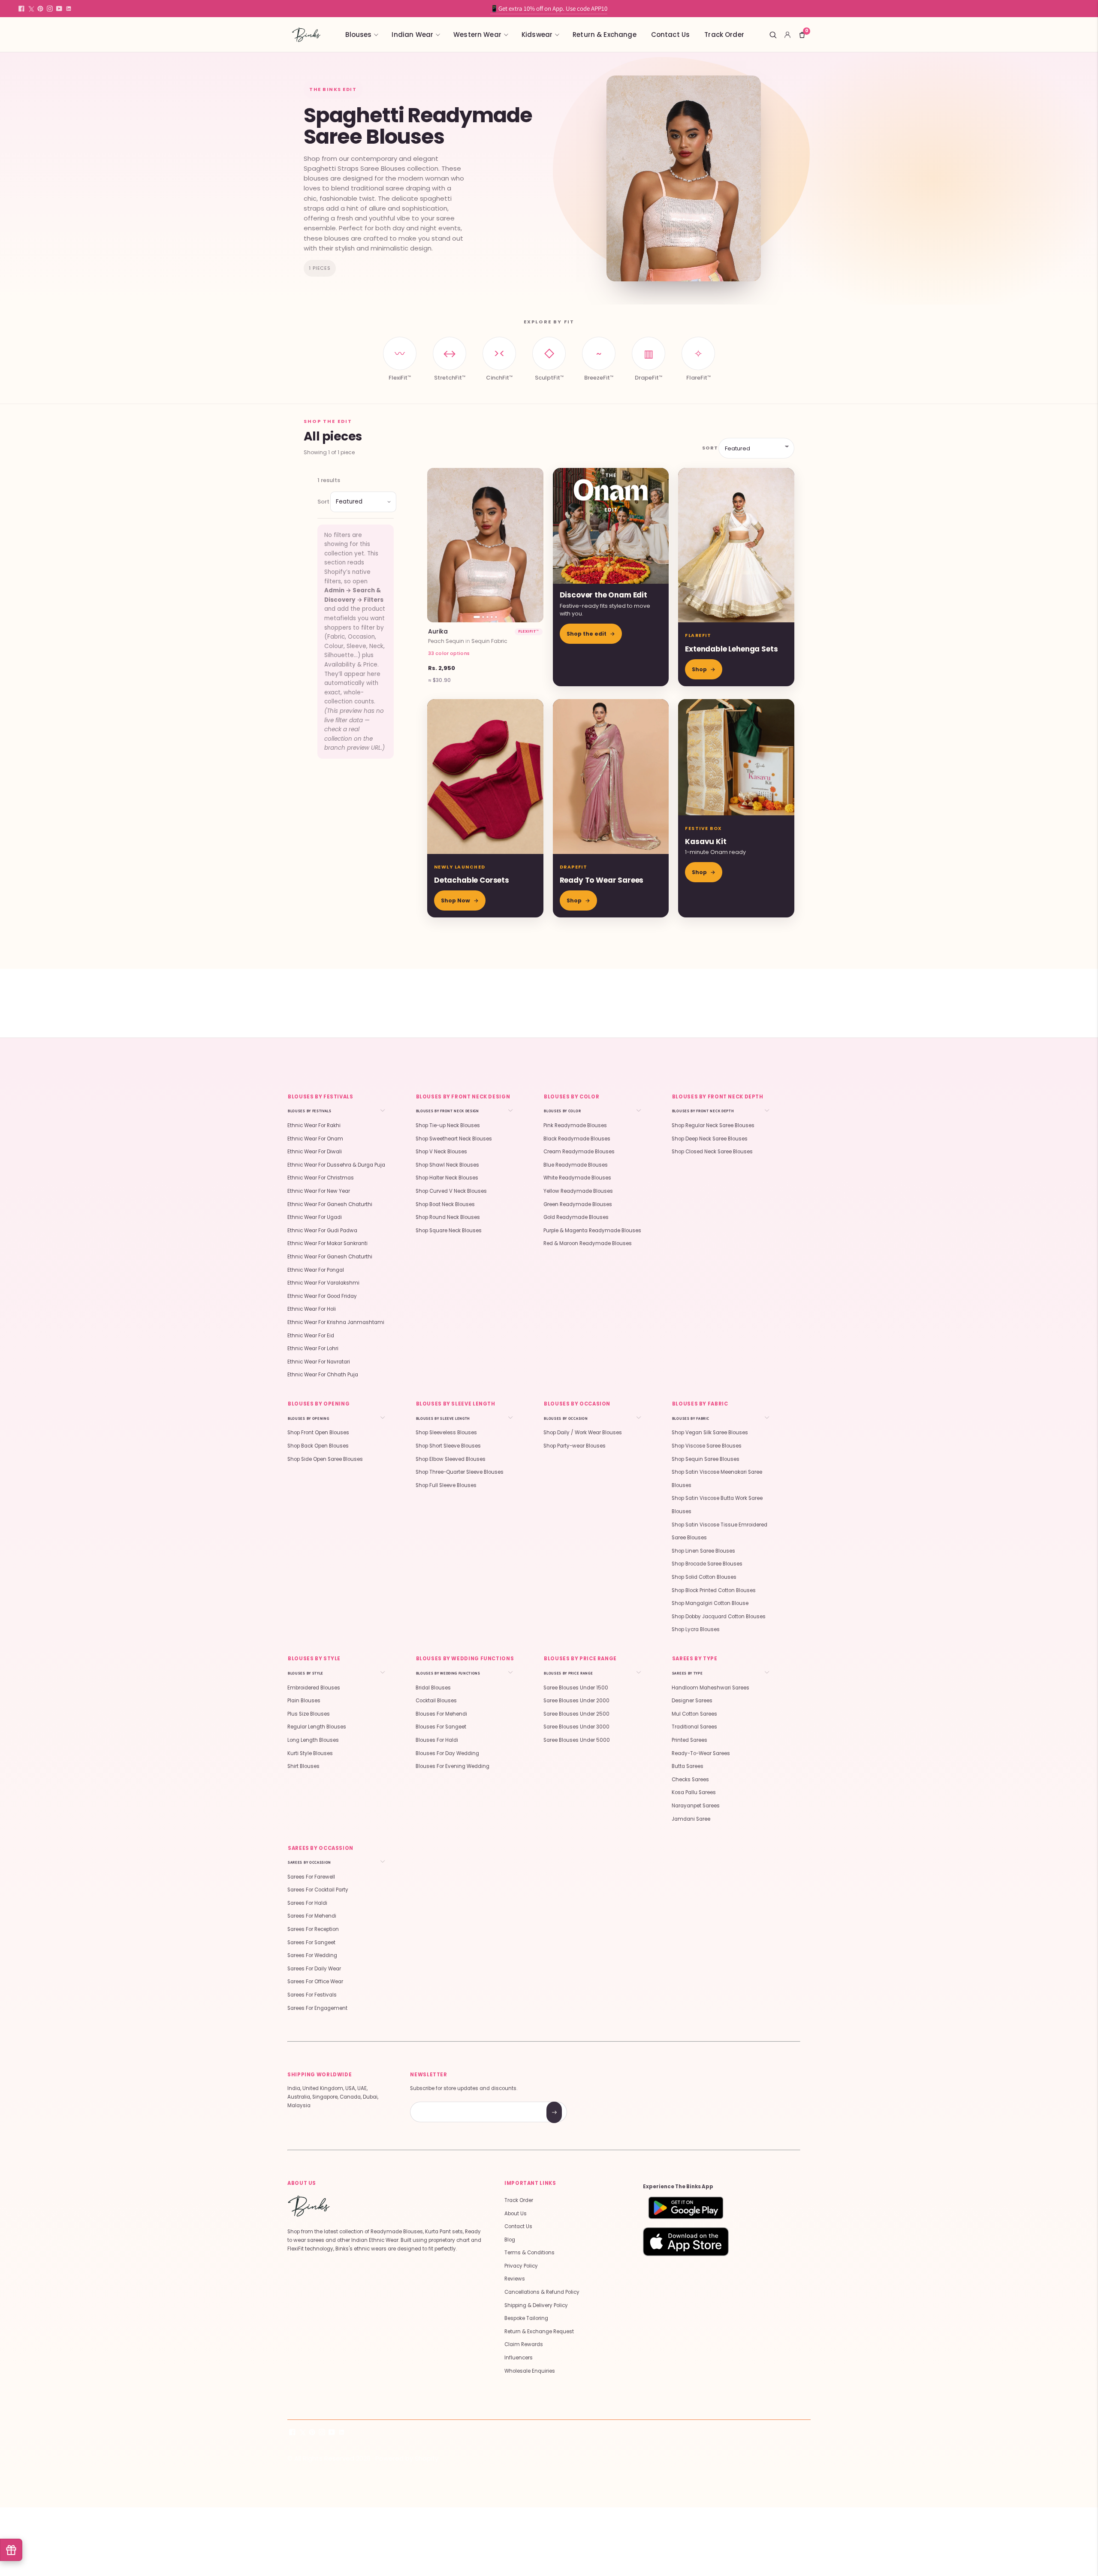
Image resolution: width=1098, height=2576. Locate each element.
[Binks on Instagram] (50, 9)
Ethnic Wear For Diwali (315, 1152)
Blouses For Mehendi (441, 1714)
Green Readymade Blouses (578, 1204)
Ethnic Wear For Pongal (316, 1270)
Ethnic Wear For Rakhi (314, 1125)
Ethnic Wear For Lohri (313, 1348)
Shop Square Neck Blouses (449, 1231)
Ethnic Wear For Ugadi (315, 1217)
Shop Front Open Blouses (318, 1433)
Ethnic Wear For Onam (315, 1139)
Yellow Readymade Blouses (578, 1191)
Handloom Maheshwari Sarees (710, 1688)
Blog (510, 2240)
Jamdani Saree (691, 1819)
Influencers (519, 2358)
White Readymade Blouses (577, 1178)
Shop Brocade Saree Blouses (707, 1564)
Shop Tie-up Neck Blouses (448, 1125)
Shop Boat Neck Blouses (445, 1204)
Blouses (358, 35)
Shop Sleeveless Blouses (446, 1433)
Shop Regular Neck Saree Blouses (713, 1125)
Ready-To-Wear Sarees (701, 1753)
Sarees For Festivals (312, 1995)
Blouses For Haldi (437, 1740)
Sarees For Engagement (317, 2008)
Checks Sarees (690, 1780)
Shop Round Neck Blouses (448, 1217)
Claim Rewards (524, 2344)
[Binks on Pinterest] (40, 9)
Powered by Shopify (407, 2458)
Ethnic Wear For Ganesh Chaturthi (330, 1204)
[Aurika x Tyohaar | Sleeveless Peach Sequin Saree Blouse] (485, 545)
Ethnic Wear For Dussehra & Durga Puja (336, 1165)
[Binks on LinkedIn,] (69, 9)
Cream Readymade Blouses (579, 1152)
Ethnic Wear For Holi (312, 1309)
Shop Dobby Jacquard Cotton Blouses (719, 1617)
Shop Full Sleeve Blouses (446, 1485)
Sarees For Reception (313, 1929)
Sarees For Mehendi (312, 1916)
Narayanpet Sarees (696, 1806)
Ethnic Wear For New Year (319, 1191)
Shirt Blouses (303, 1766)
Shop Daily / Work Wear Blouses (583, 1433)
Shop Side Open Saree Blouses (325, 1459)
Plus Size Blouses (309, 1714)
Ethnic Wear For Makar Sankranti (327, 1243)
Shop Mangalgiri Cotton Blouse (710, 1603)
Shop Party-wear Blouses (575, 1446)
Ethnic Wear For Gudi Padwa (322, 1231)
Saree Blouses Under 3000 (576, 1727)
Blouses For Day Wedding (447, 1753)
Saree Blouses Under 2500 (576, 1714)
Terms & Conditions (529, 2253)
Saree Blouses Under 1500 (576, 1688)
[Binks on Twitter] (31, 9)
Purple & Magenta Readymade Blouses (592, 1231)
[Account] (787, 35)
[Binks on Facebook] (21, 9)
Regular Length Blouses (317, 1727)
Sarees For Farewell (311, 1877)
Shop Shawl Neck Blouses (447, 1165)
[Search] (773, 35)
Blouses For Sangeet (441, 1727)
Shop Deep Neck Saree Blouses (710, 1139)
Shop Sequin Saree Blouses (706, 1459)
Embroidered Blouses (314, 1688)
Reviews (515, 2279)
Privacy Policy (521, 2266)
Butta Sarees (688, 1766)
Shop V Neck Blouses (441, 1152)
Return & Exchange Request (539, 2332)
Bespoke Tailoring (526, 2318)
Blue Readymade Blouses (576, 1165)
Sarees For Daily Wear (314, 1969)
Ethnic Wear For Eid (311, 1336)
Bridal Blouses (433, 1688)
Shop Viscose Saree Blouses (707, 1446)
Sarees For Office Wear (315, 1982)
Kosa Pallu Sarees (694, 1792)
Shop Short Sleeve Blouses (448, 1446)
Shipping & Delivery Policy (536, 2305)
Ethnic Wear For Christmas (321, 1178)
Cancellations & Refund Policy (542, 2292)
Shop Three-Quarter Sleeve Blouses (460, 1472)
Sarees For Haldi (307, 1903)
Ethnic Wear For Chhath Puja (323, 1375)
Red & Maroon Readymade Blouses (588, 1243)
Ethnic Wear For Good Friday (322, 1296)
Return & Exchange (605, 35)
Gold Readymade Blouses (576, 1217)
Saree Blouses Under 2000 (576, 1701)
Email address (441, 2103)
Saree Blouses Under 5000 (577, 1740)
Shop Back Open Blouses (318, 1446)
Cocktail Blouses (436, 1701)
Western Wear (477, 35)
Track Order (724, 35)
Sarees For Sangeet (311, 1943)
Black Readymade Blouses (577, 1139)
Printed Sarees (689, 1740)
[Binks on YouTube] (59, 9)
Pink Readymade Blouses (575, 1125)
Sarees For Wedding (312, 1955)
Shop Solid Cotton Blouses (704, 1577)
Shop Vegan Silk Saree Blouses (710, 1433)
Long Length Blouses (313, 1740)
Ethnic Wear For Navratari (319, 1362)
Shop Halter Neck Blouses (447, 1178)
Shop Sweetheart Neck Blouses (454, 1139)
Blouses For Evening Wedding (452, 1766)
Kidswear (537, 35)
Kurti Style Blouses (310, 1753)
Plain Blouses (304, 1701)
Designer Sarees (692, 1701)
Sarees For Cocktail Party (318, 1890)
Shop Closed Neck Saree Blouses (712, 1152)
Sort (709, 448)
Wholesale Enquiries (530, 2371)
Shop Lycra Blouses (696, 1629)
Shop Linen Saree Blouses (703, 1551)
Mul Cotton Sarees (694, 1714)
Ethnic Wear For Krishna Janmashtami (336, 1322)
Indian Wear (412, 35)
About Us (516, 2214)
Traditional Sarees (694, 1727)
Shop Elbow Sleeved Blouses (451, 1459)
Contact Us (671, 35)
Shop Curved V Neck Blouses (451, 1191)
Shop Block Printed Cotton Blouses (714, 1590)
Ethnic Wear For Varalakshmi (323, 1283)
